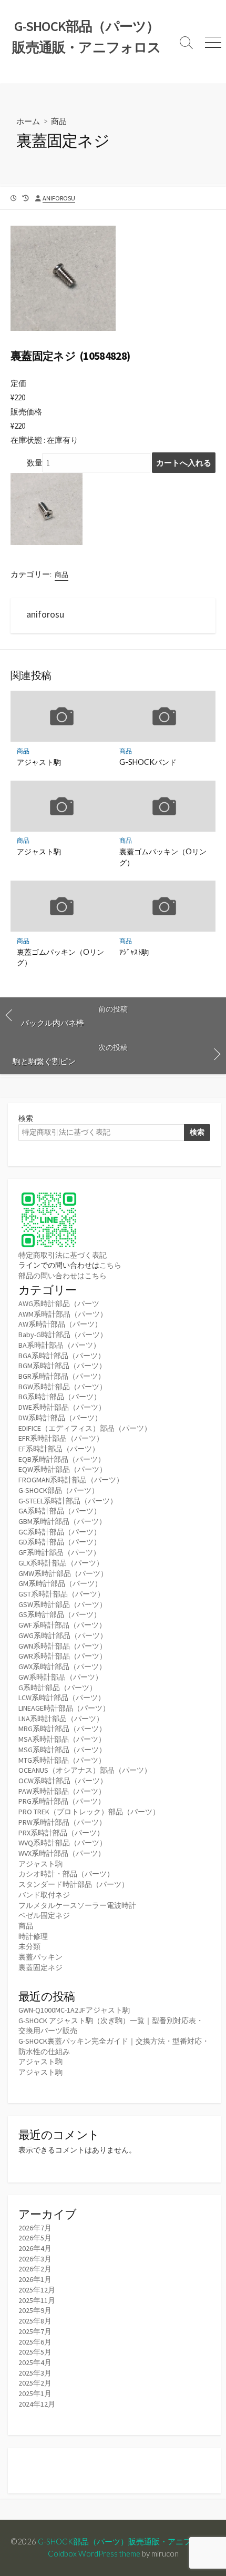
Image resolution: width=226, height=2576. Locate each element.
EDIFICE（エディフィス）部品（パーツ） (85, 1428)
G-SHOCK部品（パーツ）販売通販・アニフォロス (126, 2541)
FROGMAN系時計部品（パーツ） (71, 1480)
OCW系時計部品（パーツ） (63, 1781)
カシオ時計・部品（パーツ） (66, 1874)
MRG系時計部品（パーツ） (62, 1729)
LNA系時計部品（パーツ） (61, 1719)
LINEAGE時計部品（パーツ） (64, 1708)
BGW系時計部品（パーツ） (63, 1387)
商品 (59, 121)
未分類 (29, 1946)
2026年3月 (35, 2259)
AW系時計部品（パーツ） (60, 1324)
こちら (110, 1265)
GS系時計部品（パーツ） (60, 1614)
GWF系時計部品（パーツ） (62, 1625)
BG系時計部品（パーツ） (60, 1397)
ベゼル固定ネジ (44, 1915)
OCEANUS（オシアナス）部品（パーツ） (85, 1770)
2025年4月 (35, 2362)
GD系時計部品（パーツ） (60, 1542)
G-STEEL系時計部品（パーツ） (68, 1501)
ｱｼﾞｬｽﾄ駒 (134, 952)
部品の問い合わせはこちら (63, 1276)
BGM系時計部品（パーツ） (62, 1366)
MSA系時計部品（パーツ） (62, 1739)
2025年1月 (35, 2393)
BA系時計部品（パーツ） (59, 1345)
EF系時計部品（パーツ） (59, 1449)
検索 (26, 1118)
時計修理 (33, 1936)
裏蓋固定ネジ (40, 1967)
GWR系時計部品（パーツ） (63, 1656)
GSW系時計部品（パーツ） (63, 1604)
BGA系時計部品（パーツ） (62, 1356)
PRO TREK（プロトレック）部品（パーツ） (89, 1812)
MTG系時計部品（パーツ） (62, 1760)
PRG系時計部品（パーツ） (62, 1801)
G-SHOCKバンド (148, 762)
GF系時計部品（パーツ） (59, 1552)
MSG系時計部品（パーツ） (62, 1750)
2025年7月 (35, 2331)
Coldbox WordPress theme (94, 2553)
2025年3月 (35, 2373)
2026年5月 (35, 2238)
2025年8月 (35, 2321)
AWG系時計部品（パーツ (59, 1304)
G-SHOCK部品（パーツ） (59, 1490)
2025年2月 (35, 2383)
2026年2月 (35, 2269)
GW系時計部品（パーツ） (60, 1677)
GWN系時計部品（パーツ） (63, 1646)
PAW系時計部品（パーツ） (62, 1791)
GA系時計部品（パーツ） (60, 1511)
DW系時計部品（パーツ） (60, 1418)
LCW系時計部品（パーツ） (62, 1698)
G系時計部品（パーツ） (58, 1688)
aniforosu (59, 198)
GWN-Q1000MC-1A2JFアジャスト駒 (74, 2010)
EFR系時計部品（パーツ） (61, 1438)
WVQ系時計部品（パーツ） (63, 1843)
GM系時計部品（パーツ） (60, 1583)
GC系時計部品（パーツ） (60, 1532)
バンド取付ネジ (44, 1895)
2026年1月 (35, 2279)
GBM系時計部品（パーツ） (62, 1521)
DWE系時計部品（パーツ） (62, 1407)
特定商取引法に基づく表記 (63, 1255)
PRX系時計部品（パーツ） (61, 1833)
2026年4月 (35, 2248)
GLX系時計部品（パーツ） (61, 1563)
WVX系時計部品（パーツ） (62, 1853)
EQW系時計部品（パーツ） (63, 1469)
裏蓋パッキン (40, 1957)
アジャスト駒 (39, 762)
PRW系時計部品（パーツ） (62, 1822)
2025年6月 (35, 2342)
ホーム (28, 121)
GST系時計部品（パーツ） (61, 1594)
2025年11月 (37, 2300)
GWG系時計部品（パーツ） (63, 1635)
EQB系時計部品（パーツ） (62, 1459)
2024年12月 (37, 2404)
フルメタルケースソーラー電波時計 (77, 1905)
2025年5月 (35, 2352)
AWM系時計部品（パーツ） (63, 1314)
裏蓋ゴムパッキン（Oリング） (163, 857)
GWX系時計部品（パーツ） (62, 1666)
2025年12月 (37, 2290)
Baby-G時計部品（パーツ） (63, 1335)
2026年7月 (35, 2228)
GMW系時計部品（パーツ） (63, 1573)
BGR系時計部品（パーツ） (62, 1376)
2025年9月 (35, 2310)
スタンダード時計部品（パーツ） (74, 1884)
